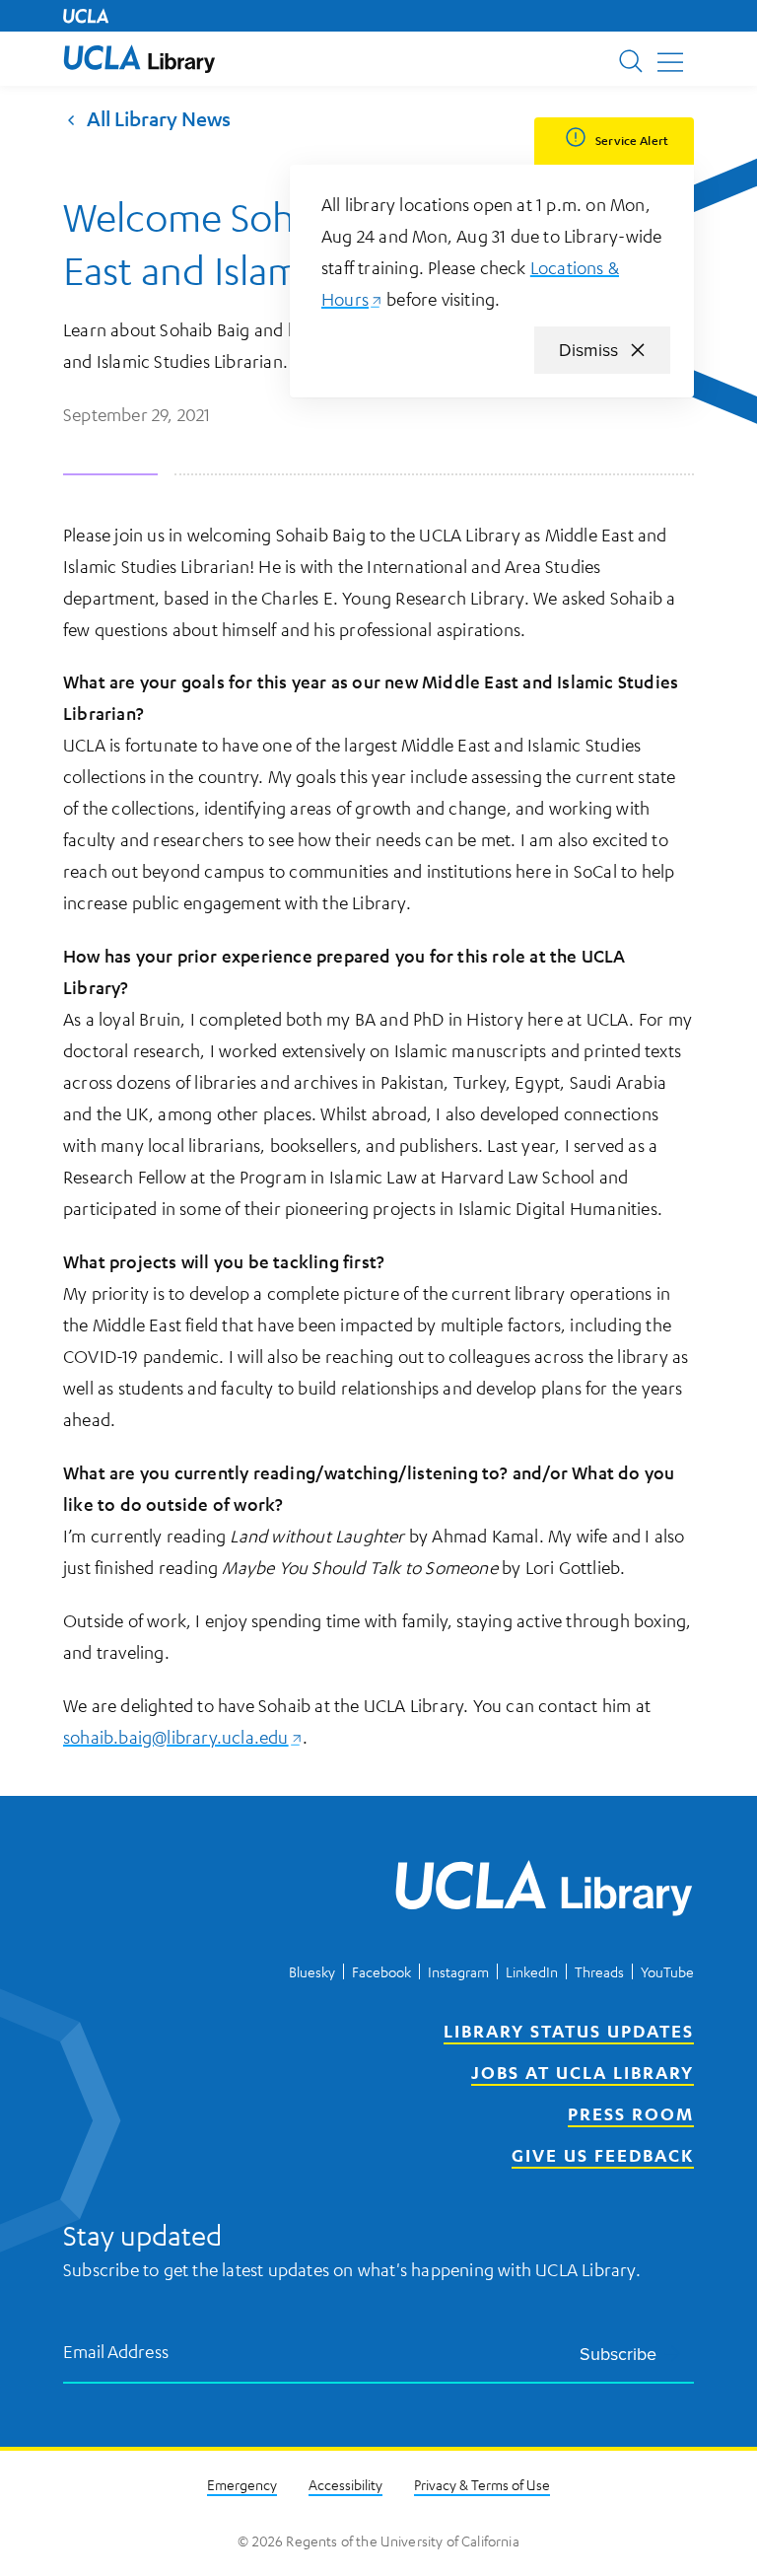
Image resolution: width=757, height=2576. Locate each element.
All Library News (159, 118)
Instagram (458, 1971)
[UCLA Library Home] (544, 1892)
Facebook (381, 1971)
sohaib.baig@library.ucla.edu (183, 1737)
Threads (599, 1971)
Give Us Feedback (603, 2155)
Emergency (242, 2484)
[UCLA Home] (86, 16)
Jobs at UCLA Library (583, 2072)
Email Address (116, 2352)
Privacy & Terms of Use (482, 2484)
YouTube (667, 1971)
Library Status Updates (569, 2031)
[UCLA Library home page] (139, 59)
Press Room (631, 2113)
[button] (139, 59)
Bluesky (312, 1971)
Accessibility (345, 2484)
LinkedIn (532, 1971)
